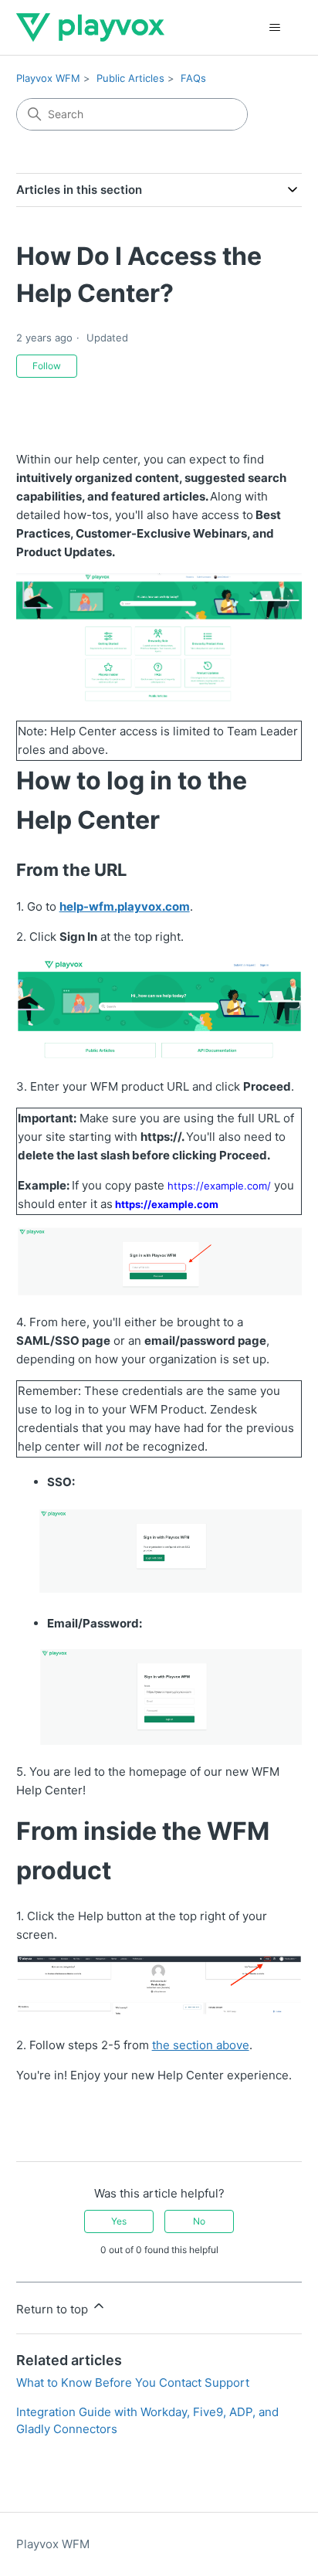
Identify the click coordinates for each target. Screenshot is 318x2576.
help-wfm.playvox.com (125, 906)
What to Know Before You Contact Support (133, 2383)
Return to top (54, 2309)
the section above (201, 2045)
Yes (119, 2221)
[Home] (90, 27)
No (199, 2221)
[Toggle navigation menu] (274, 28)
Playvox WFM (48, 78)
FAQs (193, 78)
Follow (47, 366)
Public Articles (130, 78)
